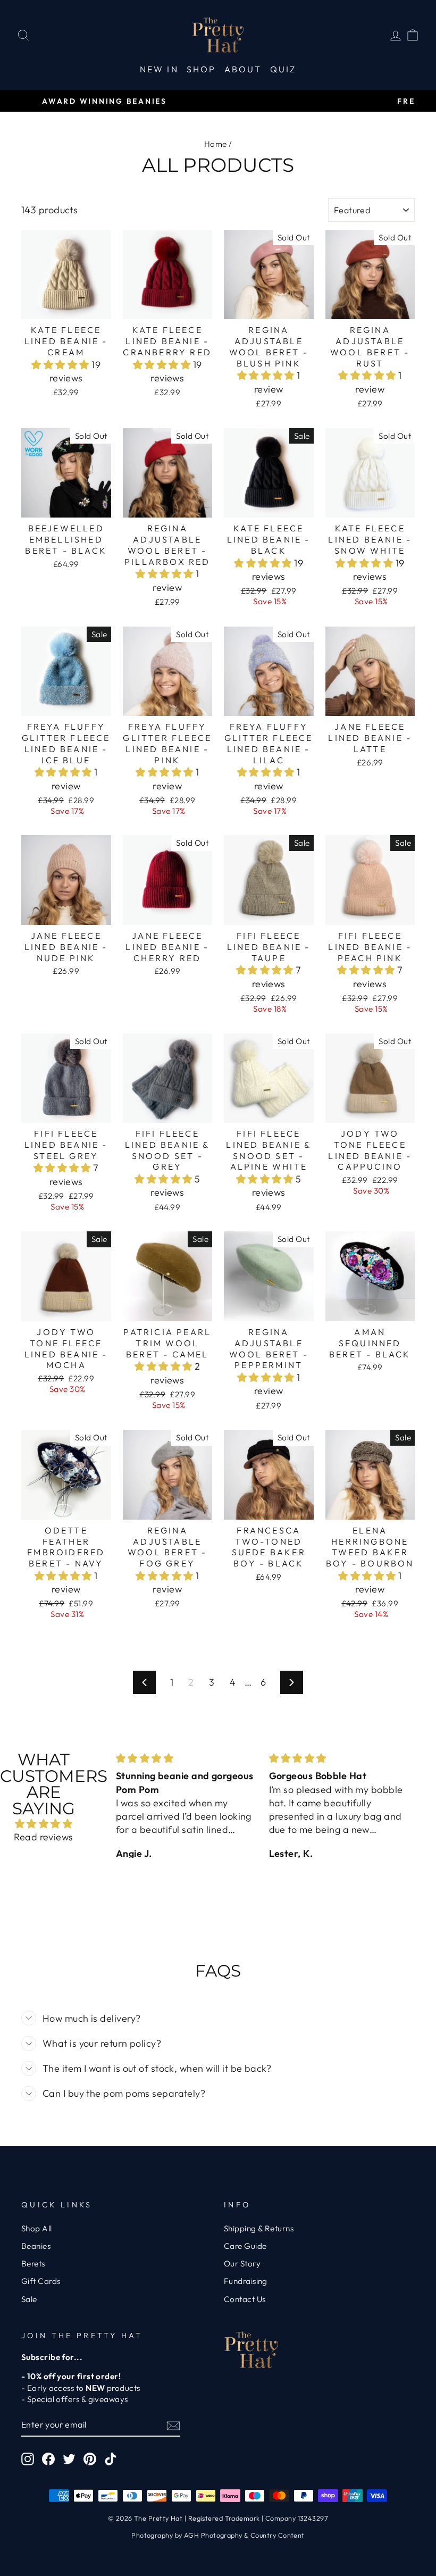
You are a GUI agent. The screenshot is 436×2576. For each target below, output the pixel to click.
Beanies (36, 2246)
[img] (44, 1824)
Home (216, 144)
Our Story (242, 2264)
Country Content (278, 2535)
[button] (61, 365)
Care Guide (245, 2246)
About (243, 69)
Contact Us (245, 2299)
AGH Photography (213, 2535)
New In (159, 69)
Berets (33, 2264)
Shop (202, 69)
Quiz (283, 69)
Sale (29, 2299)
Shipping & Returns (259, 2228)
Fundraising (246, 2281)
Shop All (37, 2228)
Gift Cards (41, 2281)
